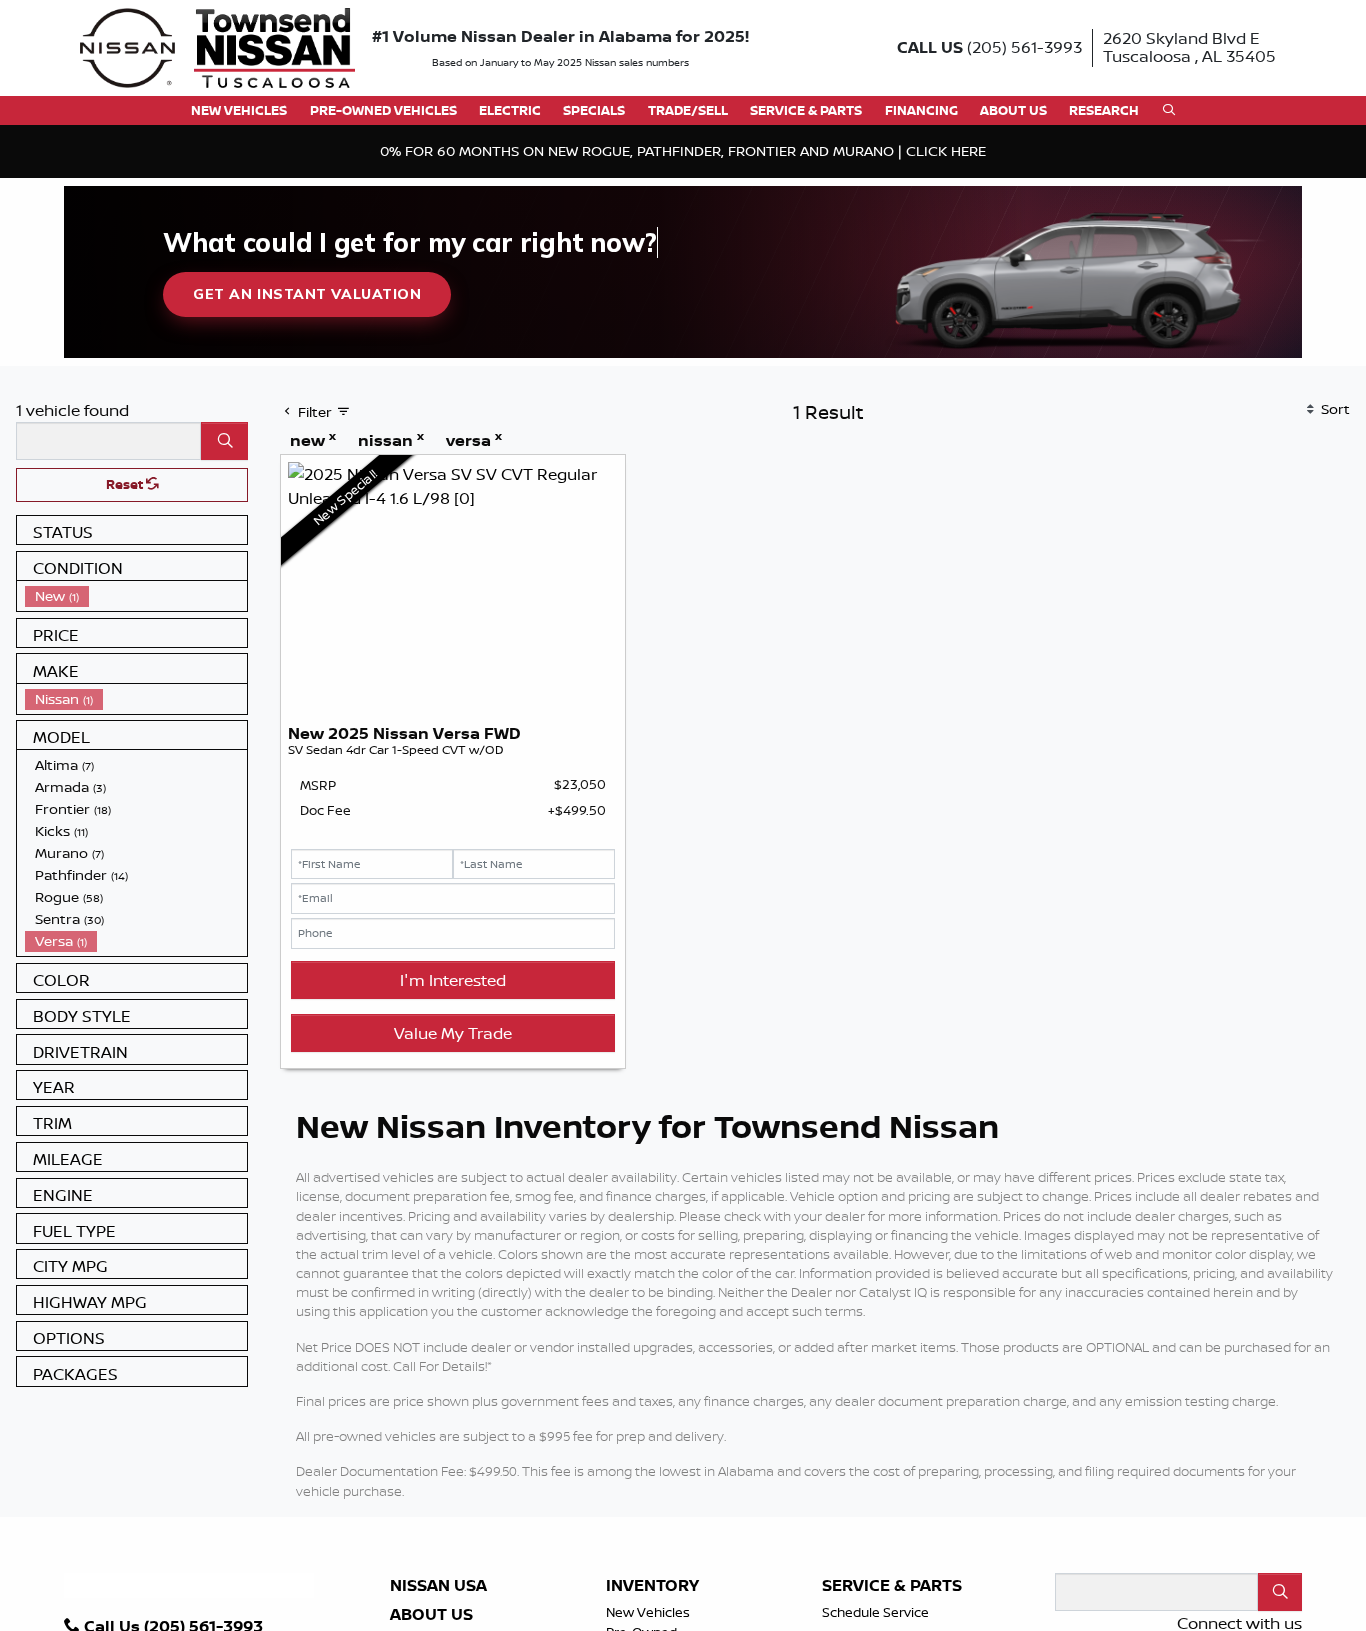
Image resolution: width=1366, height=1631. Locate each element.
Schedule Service (875, 1612)
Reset (126, 484)
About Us (431, 1615)
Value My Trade (453, 1033)
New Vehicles (648, 1612)
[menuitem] (136, 596)
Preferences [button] (237, 1570)
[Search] (224, 441)
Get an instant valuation (307, 294)
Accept (1259, 1559)
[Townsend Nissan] (217, 46)
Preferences (926, 1559)
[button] (239, 110)
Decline (1093, 1559)
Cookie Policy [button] (614, 1549)
